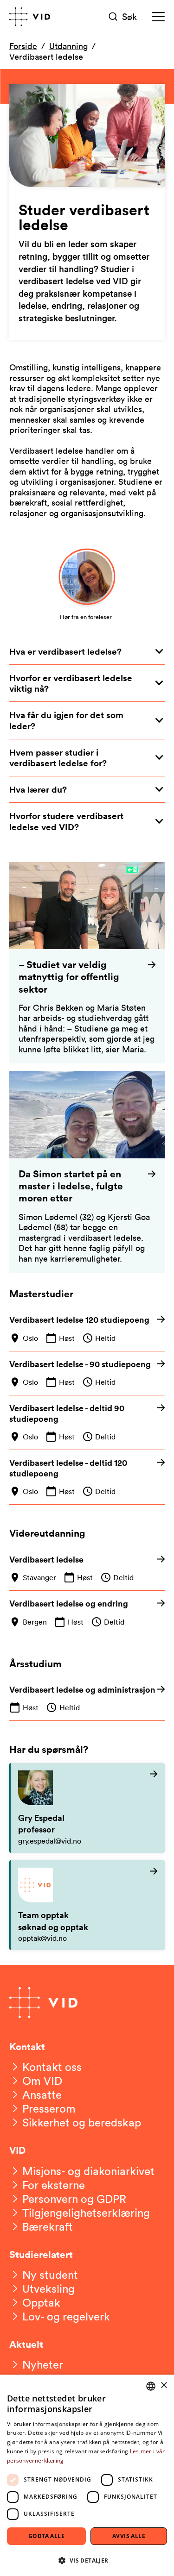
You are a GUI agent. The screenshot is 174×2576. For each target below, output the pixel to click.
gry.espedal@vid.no (50, 1841)
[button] (87, 2560)
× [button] (164, 2385)
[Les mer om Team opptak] (88, 1905)
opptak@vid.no (42, 1938)
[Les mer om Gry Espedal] (88, 1808)
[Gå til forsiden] (30, 17)
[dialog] (87, 2475)
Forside (23, 46)
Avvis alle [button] (129, 2536)
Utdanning (68, 46)
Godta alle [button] (46, 2536)
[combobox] (151, 2386)
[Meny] (158, 17)
